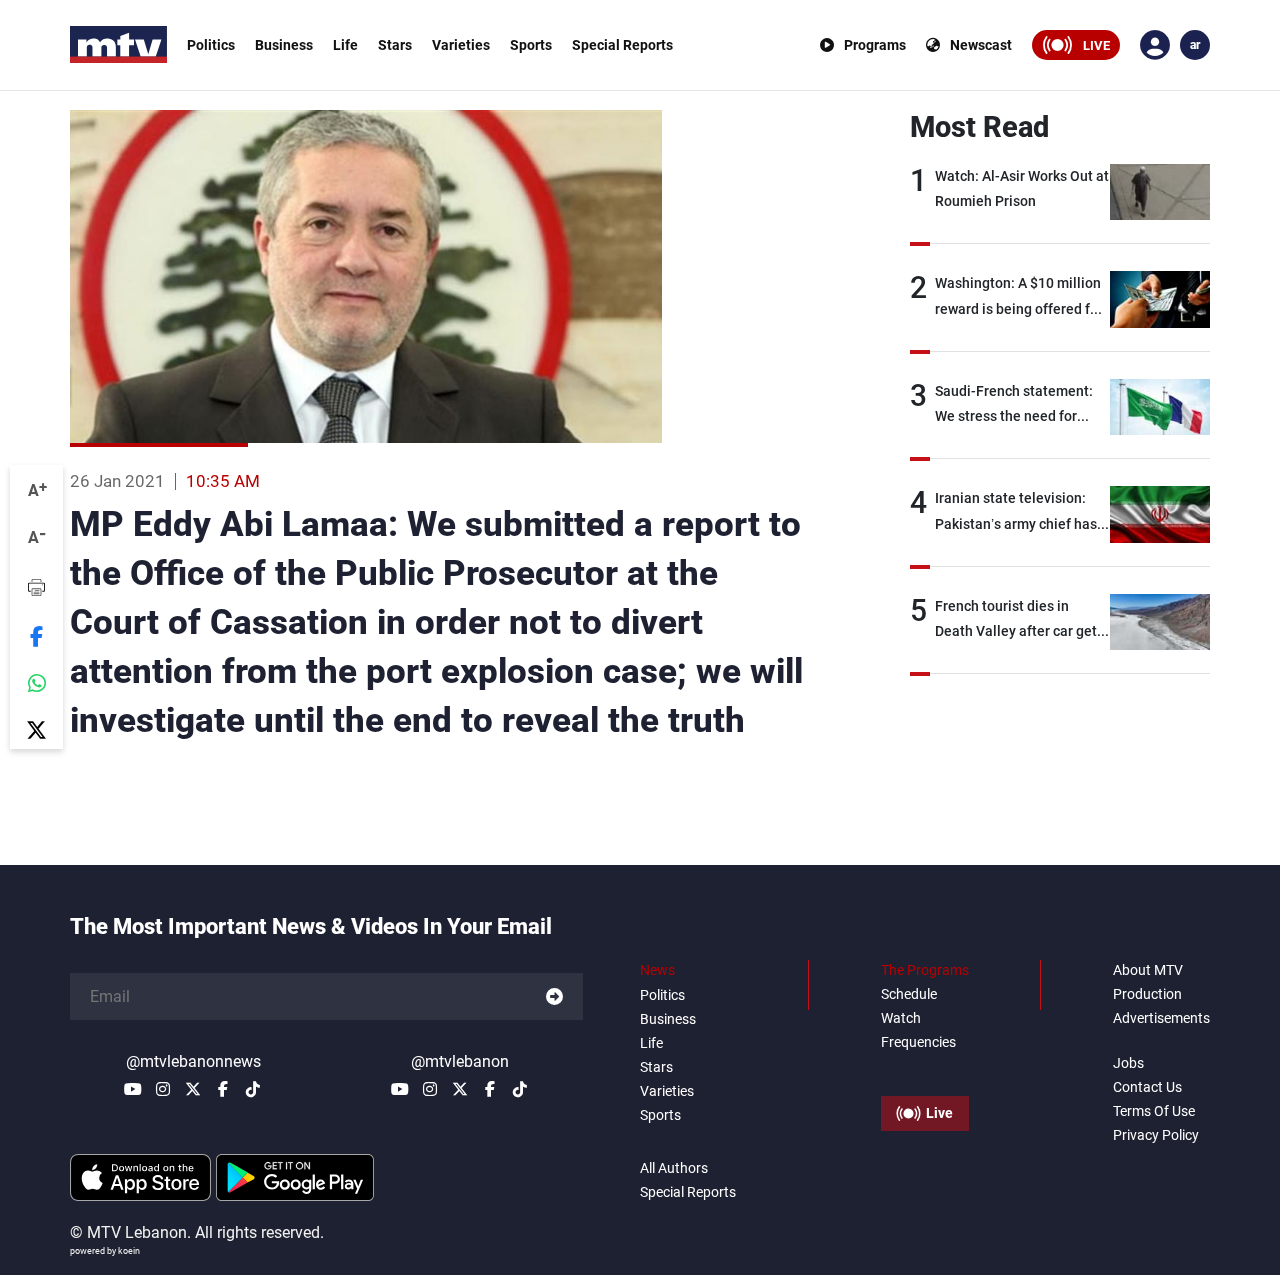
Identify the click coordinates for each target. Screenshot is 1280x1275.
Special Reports (622, 45)
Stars (395, 45)
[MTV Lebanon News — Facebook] (223, 1089)
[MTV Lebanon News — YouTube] (133, 1089)
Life (345, 45)
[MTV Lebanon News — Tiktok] (253, 1089)
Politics (211, 45)
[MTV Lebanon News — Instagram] (163, 1089)
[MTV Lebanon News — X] (193, 1089)
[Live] (925, 1068)
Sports (531, 45)
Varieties (461, 45)
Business (284, 45)
